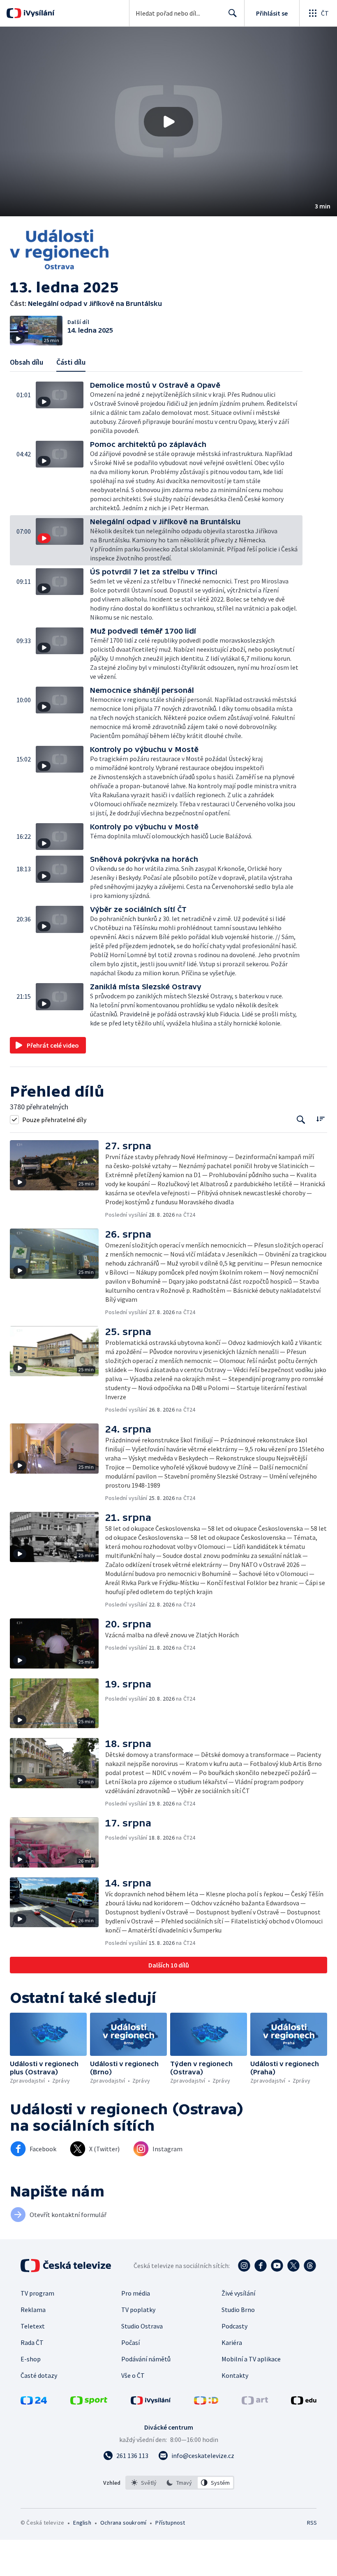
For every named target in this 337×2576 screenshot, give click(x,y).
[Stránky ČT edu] (304, 2402)
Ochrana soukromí (123, 2523)
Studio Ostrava (142, 2326)
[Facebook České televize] (261, 2266)
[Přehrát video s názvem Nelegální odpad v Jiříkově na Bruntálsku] (168, 122)
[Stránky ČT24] (34, 2402)
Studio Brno (238, 2310)
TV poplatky (138, 2310)
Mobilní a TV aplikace (251, 2359)
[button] (168, 122)
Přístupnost (170, 2523)
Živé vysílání (238, 2293)
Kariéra (232, 2342)
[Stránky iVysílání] (151, 2402)
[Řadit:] (320, 1119)
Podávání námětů (146, 2359)
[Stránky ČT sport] (89, 2402)
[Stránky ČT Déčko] (206, 2402)
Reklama (33, 2310)
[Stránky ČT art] (255, 2402)
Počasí (130, 2342)
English (82, 2523)
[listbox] (180, 2483)
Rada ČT (32, 2342)
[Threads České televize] (310, 2266)
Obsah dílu (27, 362)
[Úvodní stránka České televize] (67, 2266)
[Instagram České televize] (244, 2266)
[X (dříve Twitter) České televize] (293, 2266)
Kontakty (235, 2375)
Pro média (136, 2293)
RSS (312, 2523)
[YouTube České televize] (277, 2266)
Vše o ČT (133, 2375)
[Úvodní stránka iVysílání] (38, 13)
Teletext (33, 2326)
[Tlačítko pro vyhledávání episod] (301, 1119)
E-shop (31, 2359)
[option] (144, 2483)
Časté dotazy (39, 2375)
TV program (37, 2293)
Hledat (233, 13)
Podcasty (234, 2326)
